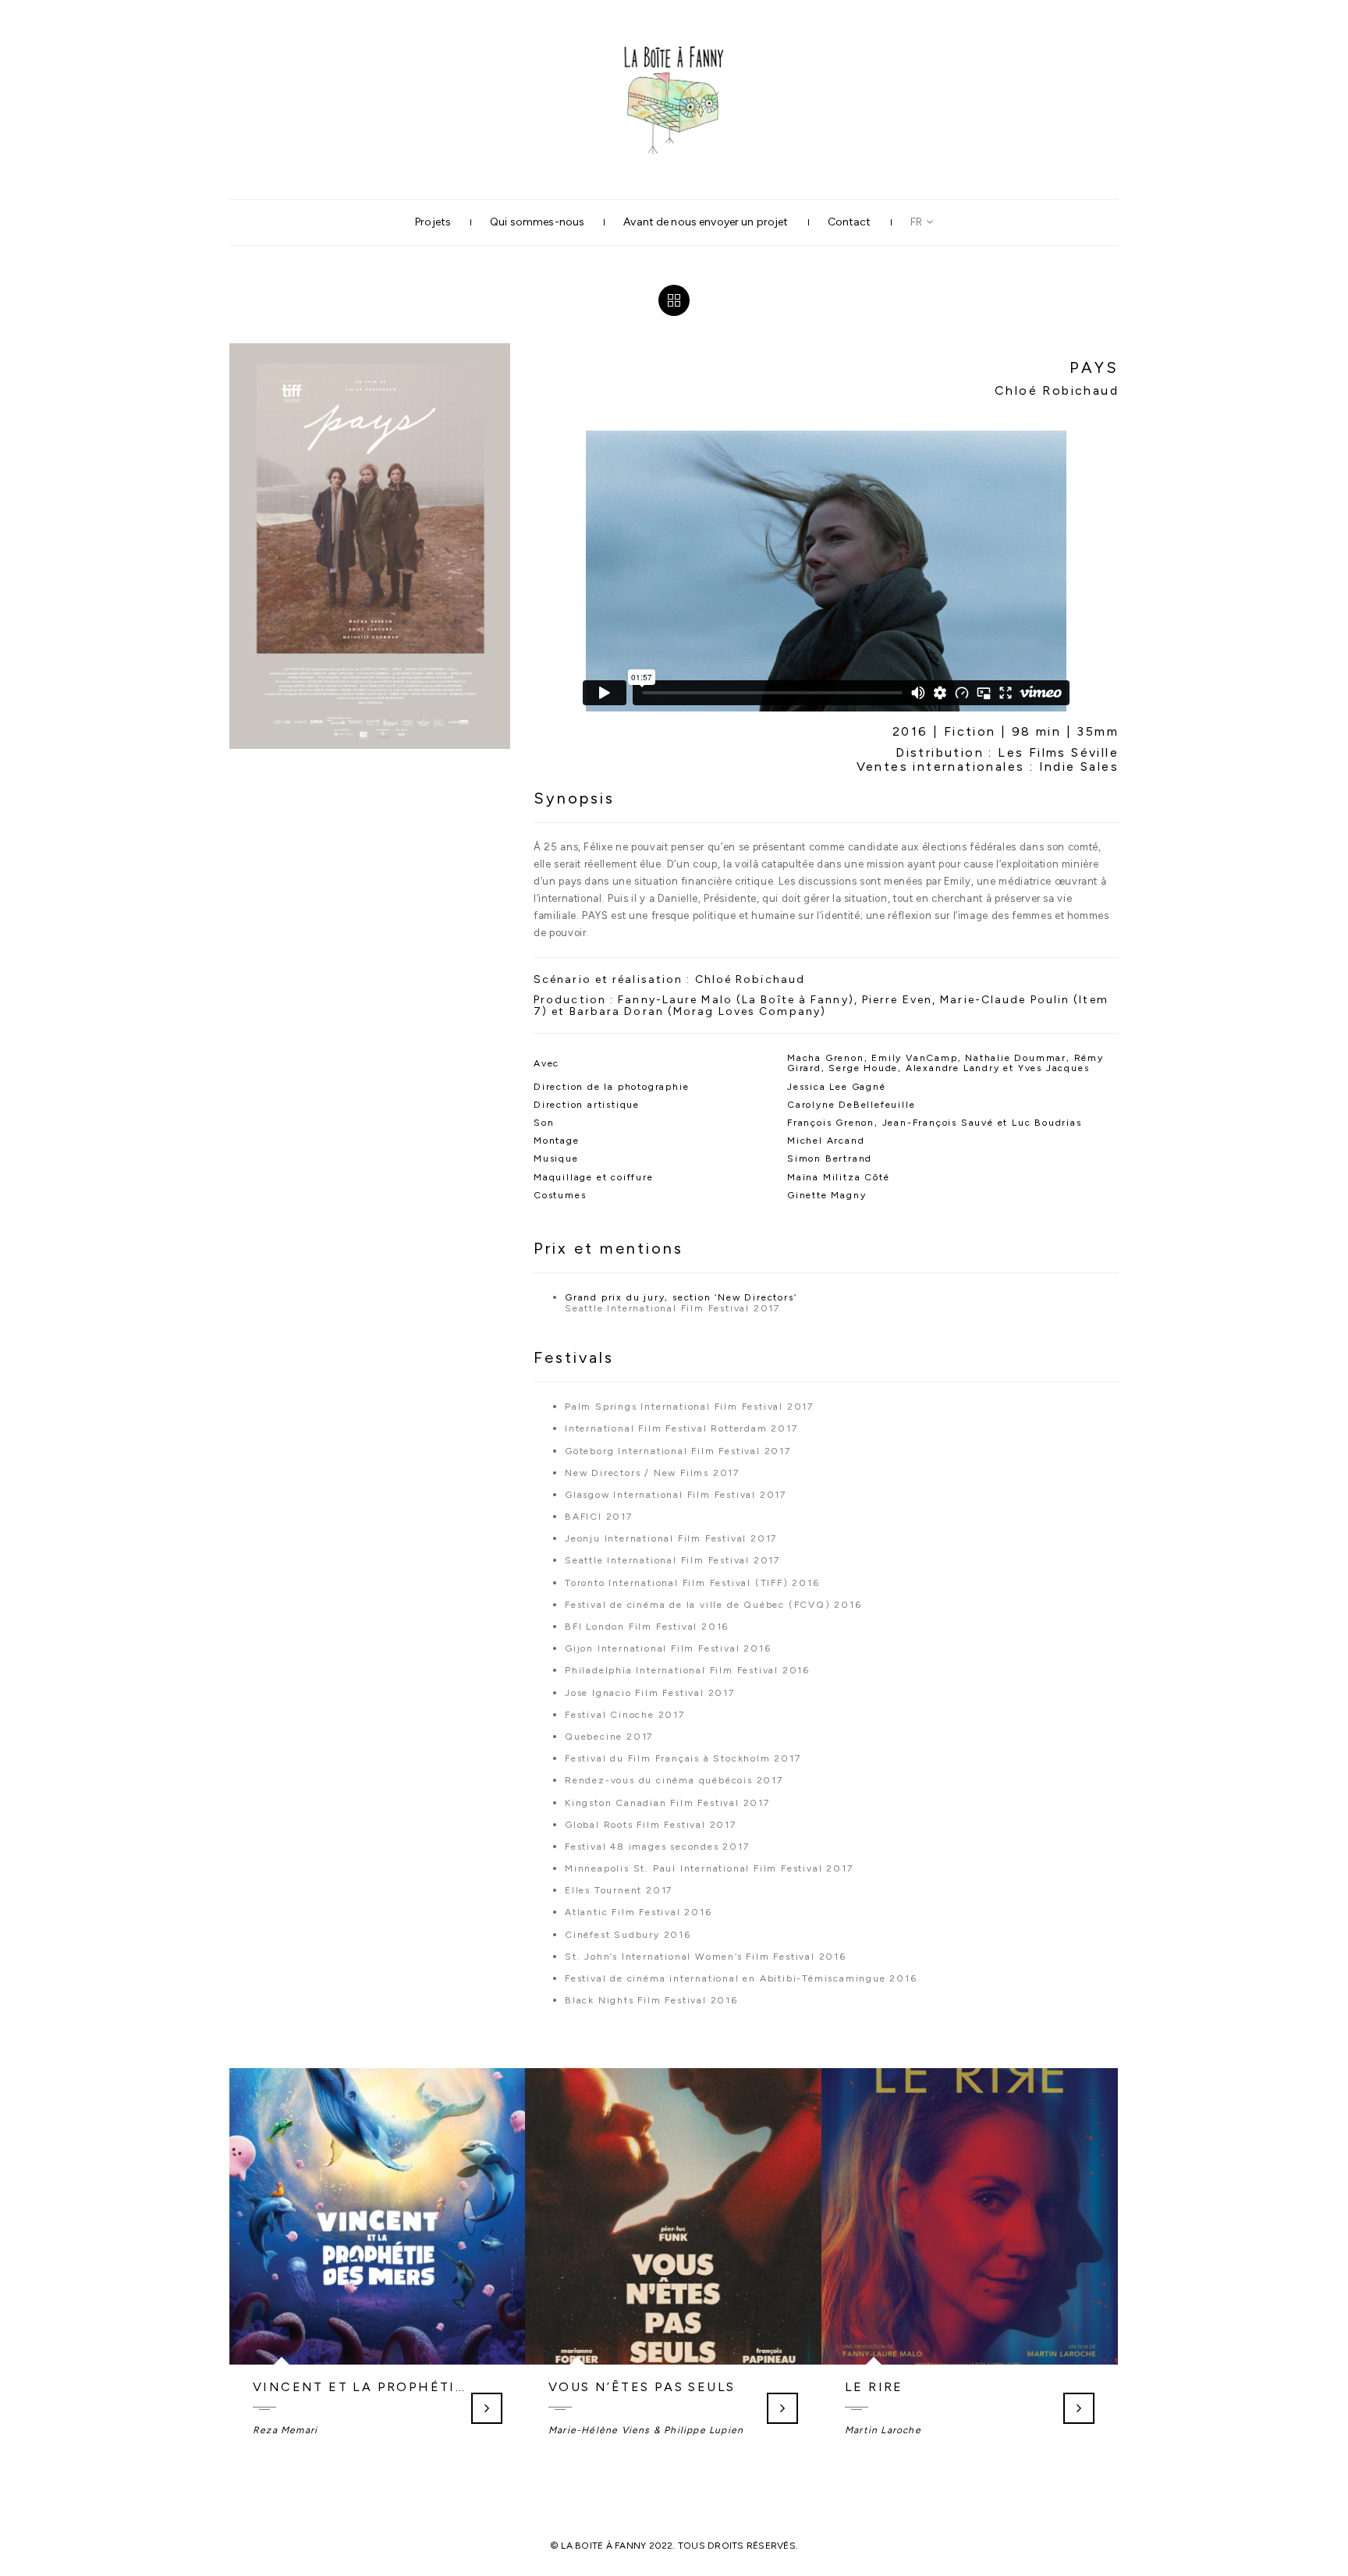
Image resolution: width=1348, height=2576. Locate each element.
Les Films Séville (1058, 752)
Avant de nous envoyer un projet (706, 222)
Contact (850, 222)
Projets (433, 222)
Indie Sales (1079, 766)
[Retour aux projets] (674, 300)
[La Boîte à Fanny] (674, 43)
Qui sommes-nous (537, 222)
